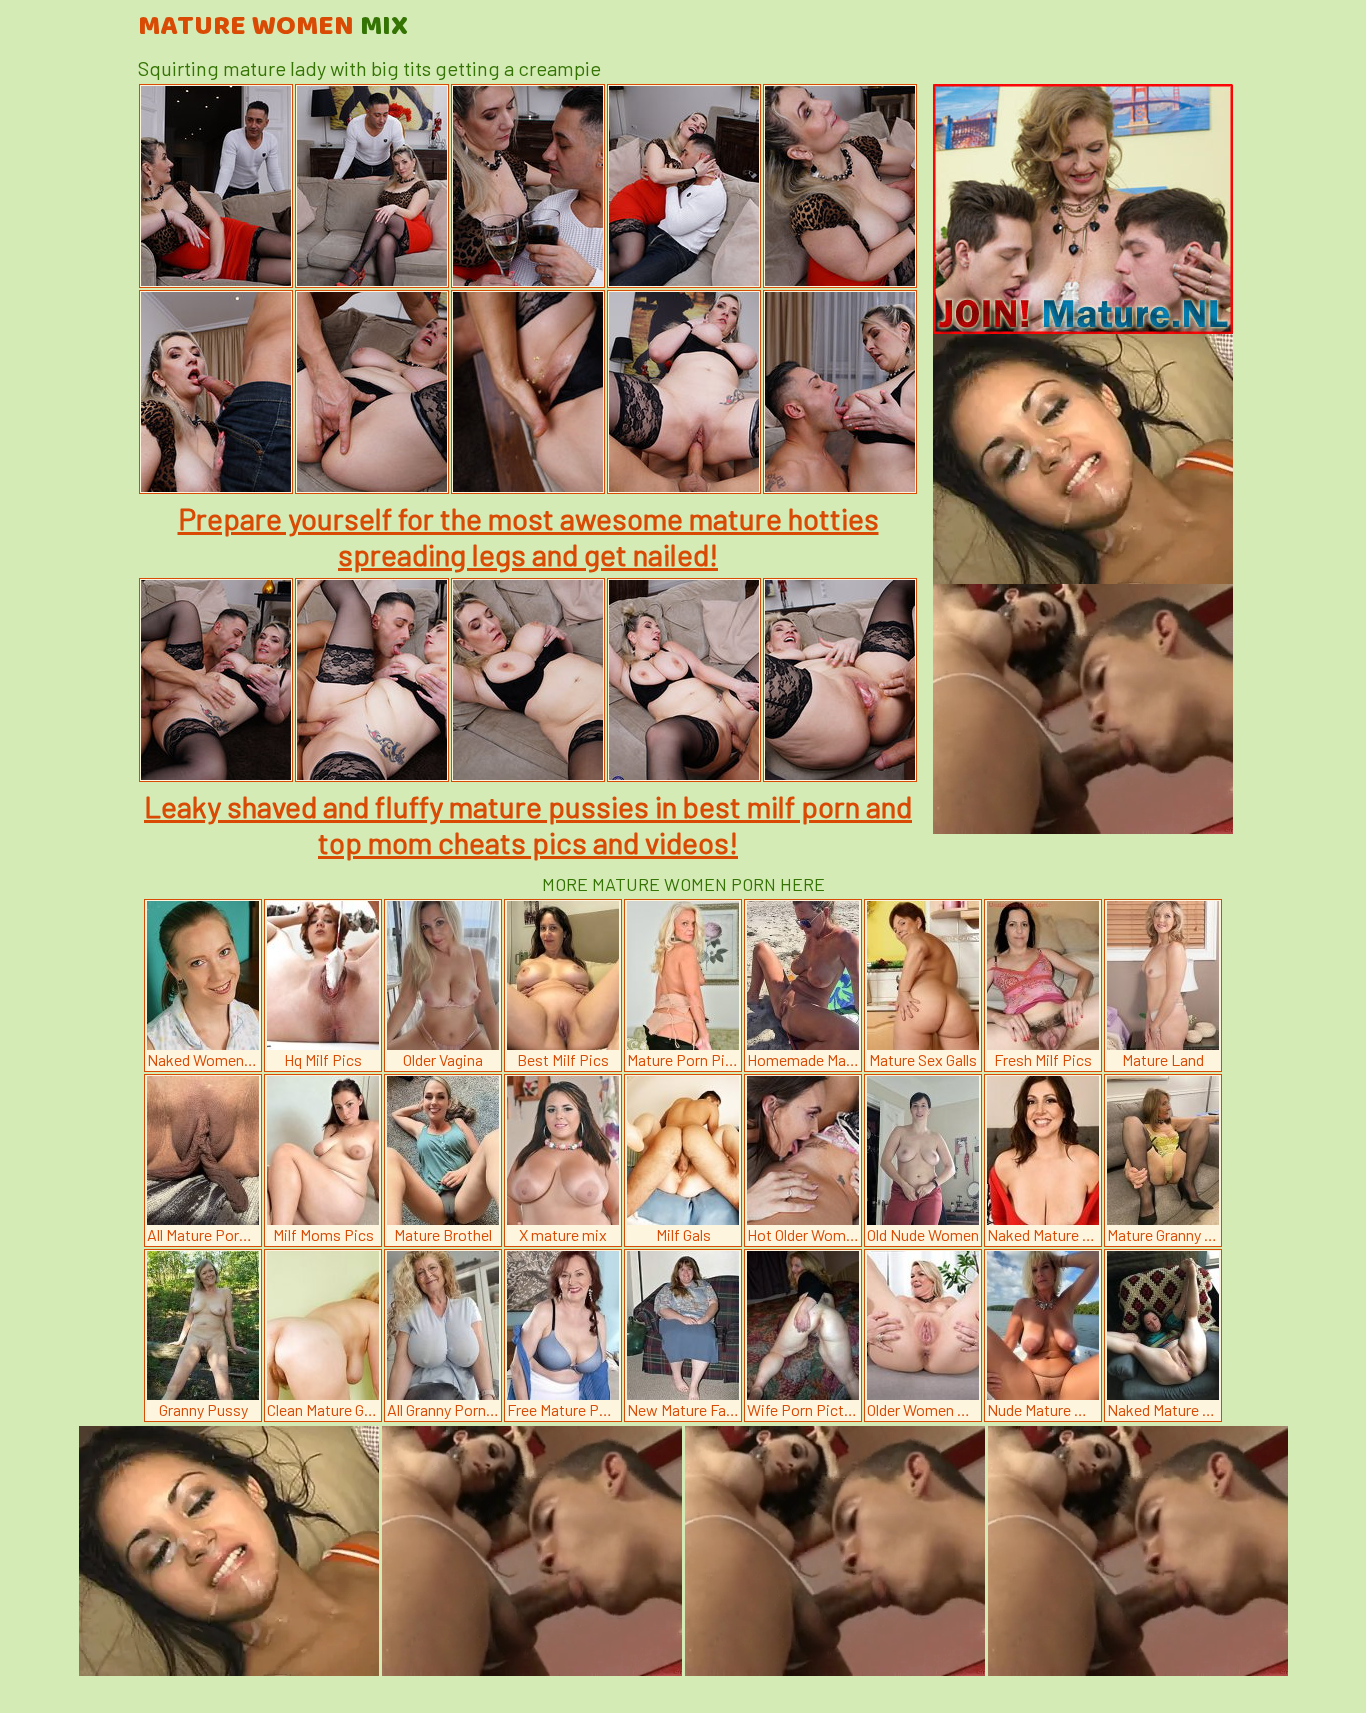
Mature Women (273, 27)
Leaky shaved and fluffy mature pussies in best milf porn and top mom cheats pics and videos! (528, 824)
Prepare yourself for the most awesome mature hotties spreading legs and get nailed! (528, 536)
